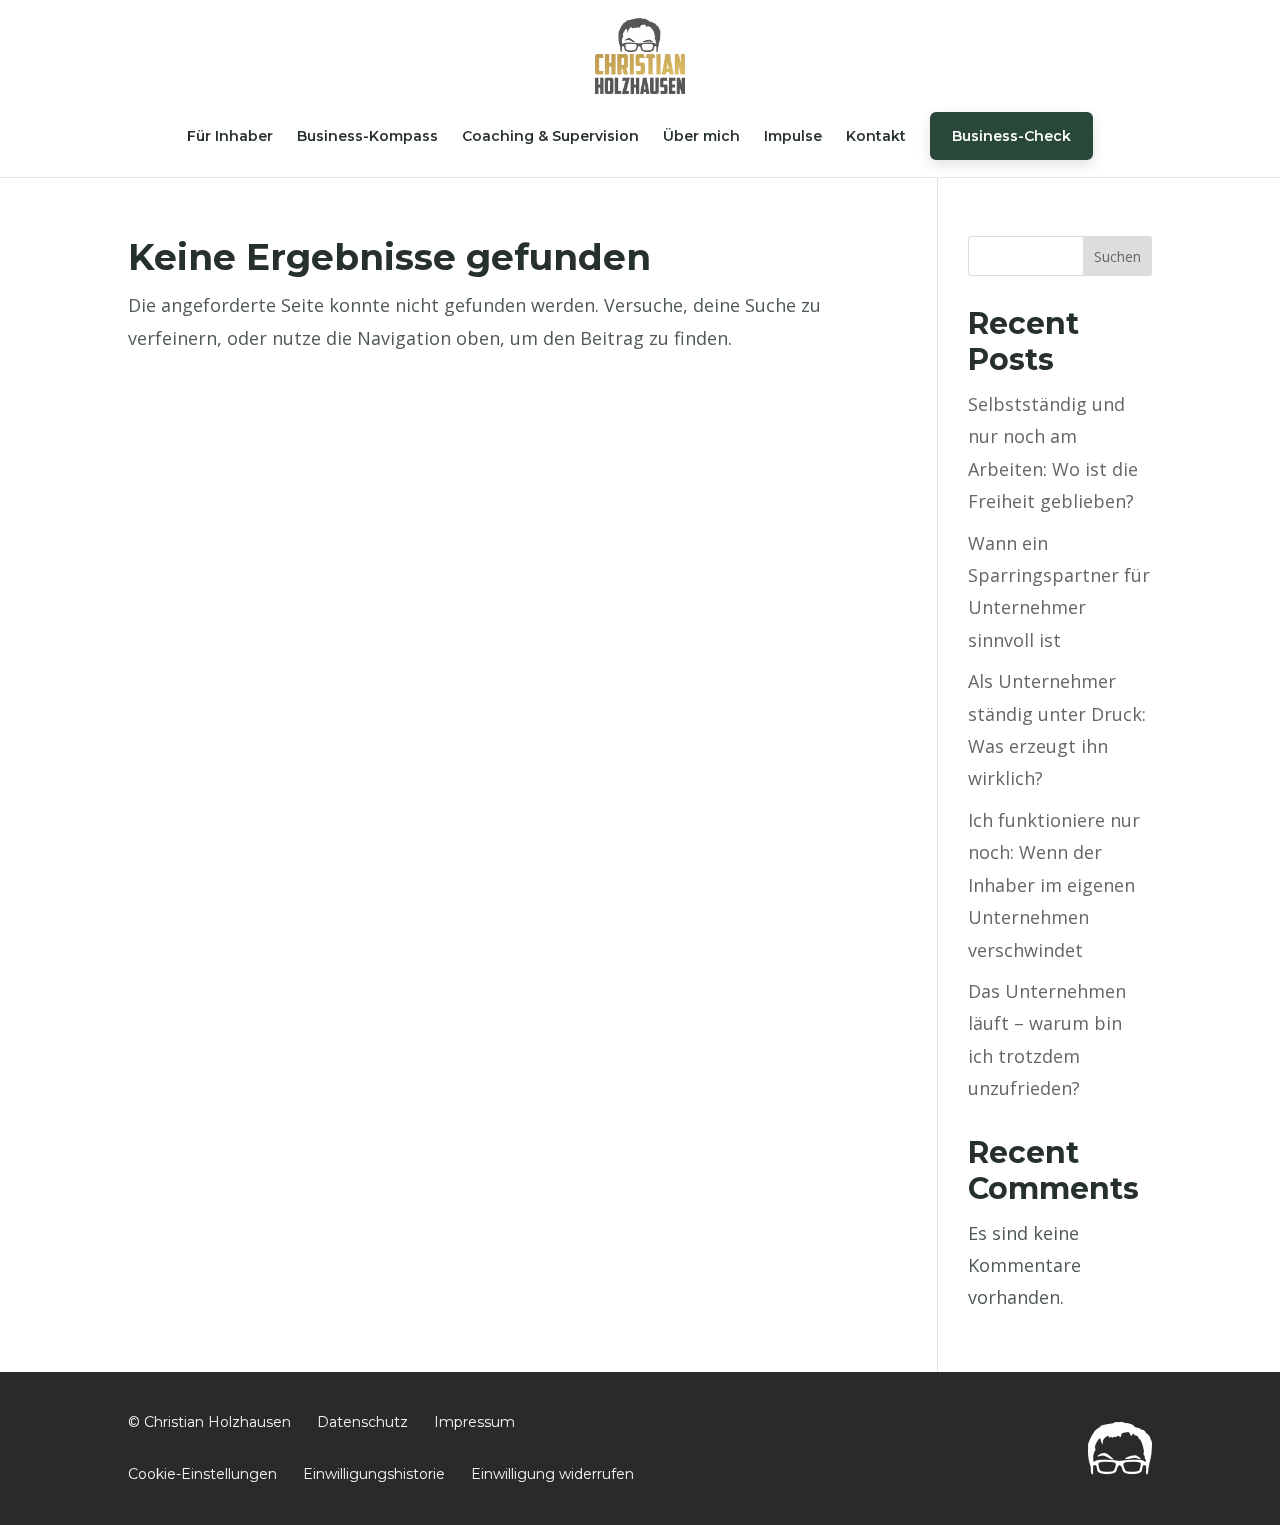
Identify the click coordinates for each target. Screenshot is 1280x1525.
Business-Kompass (367, 136)
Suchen (1117, 256)
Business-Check (1011, 136)
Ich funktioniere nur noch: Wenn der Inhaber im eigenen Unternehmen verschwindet (1054, 885)
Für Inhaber (230, 136)
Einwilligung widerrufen (552, 1474)
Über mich (701, 136)
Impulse (793, 136)
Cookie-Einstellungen (202, 1474)
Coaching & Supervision (550, 136)
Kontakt (876, 136)
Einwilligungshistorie (374, 1474)
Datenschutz (362, 1422)
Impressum (474, 1422)
